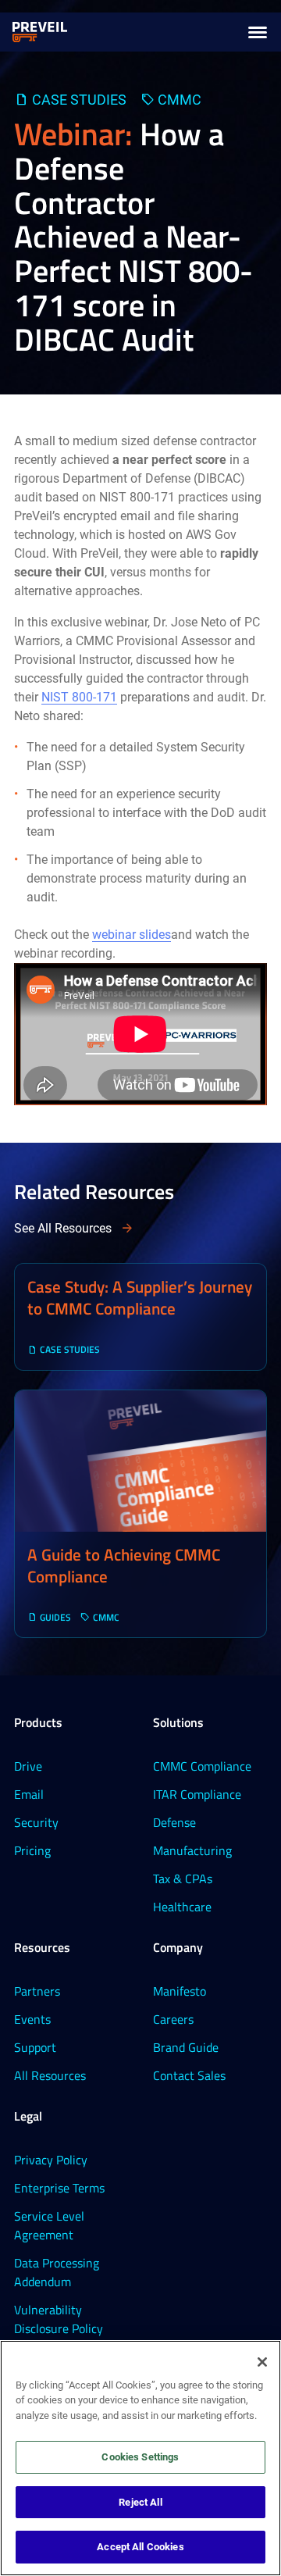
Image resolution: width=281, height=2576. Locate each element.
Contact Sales (189, 2075)
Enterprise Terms (59, 2188)
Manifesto (180, 1991)
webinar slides (132, 935)
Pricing (32, 1850)
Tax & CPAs (183, 1878)
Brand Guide (186, 2047)
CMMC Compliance (202, 1766)
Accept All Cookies (140, 2547)
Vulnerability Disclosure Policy (59, 2319)
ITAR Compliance (197, 1794)
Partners (37, 1991)
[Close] (262, 2362)
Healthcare (182, 1907)
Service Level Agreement (49, 2225)
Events (32, 2019)
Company (178, 1947)
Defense (174, 1822)
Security (36, 1822)
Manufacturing (192, 1850)
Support (35, 2047)
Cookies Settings (140, 2457)
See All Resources (63, 1228)
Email (29, 1794)
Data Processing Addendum (57, 2272)
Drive (28, 1766)
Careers (173, 2019)
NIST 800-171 (79, 697)
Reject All (140, 2502)
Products (38, 1722)
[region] (140, 2458)
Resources (42, 1947)
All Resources (50, 2075)
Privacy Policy (51, 2160)
